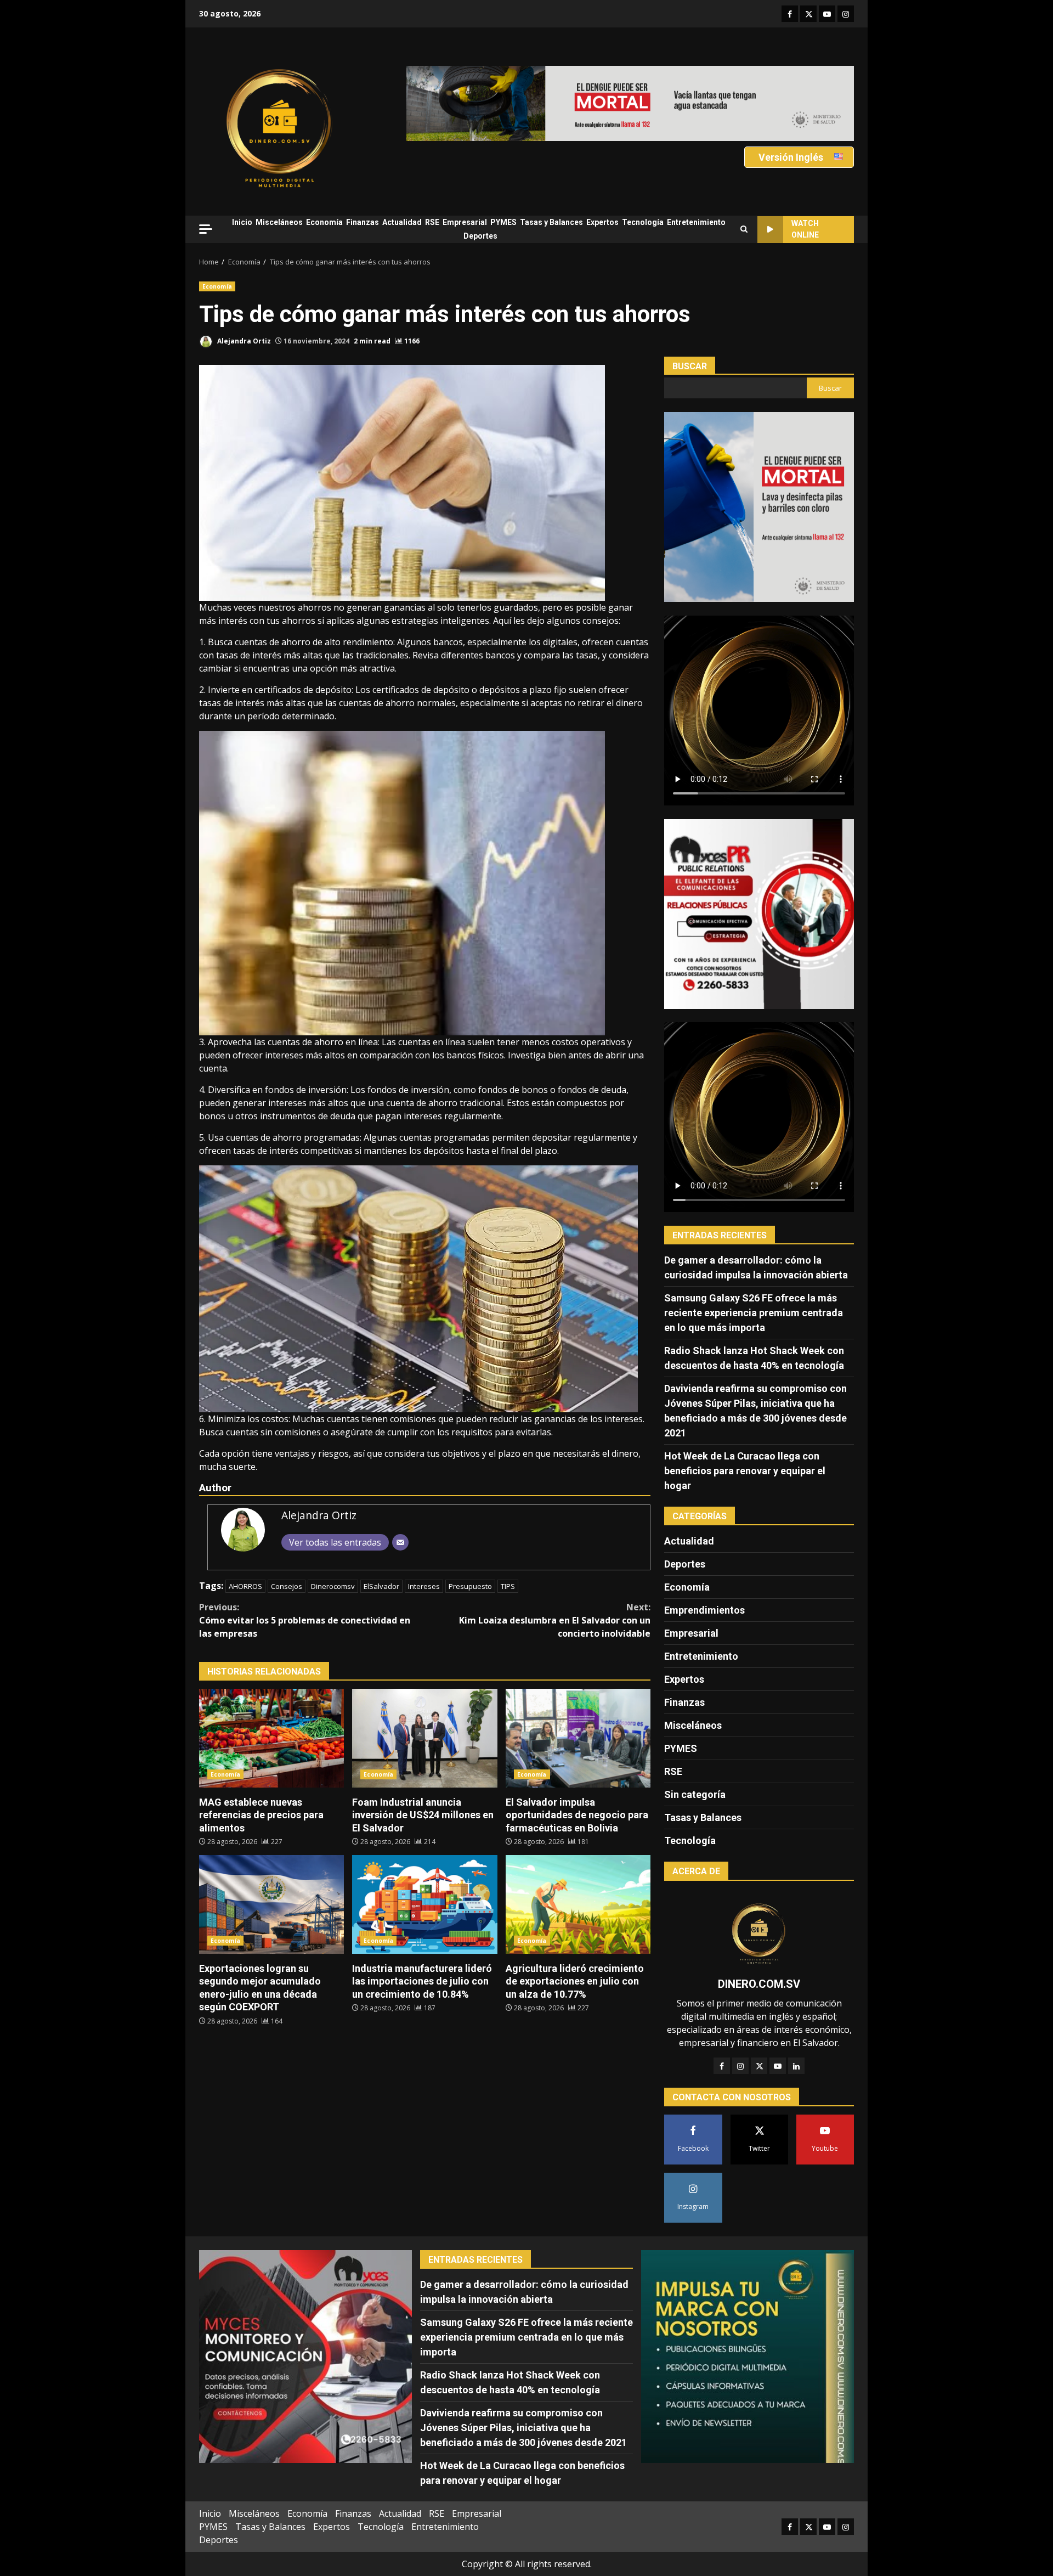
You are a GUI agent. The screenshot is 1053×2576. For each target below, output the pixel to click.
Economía (324, 222)
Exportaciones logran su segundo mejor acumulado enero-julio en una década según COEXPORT (271, 1904)
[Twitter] (759, 2066)
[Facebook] (722, 2066)
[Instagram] (740, 2066)
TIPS (508, 1586)
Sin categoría (695, 1794)
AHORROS (245, 1586)
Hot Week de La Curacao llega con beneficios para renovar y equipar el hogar (745, 1471)
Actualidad (402, 222)
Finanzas (363, 222)
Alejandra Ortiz (243, 341)
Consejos (287, 1586)
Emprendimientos (704, 1610)
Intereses (424, 1586)
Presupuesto (470, 1586)
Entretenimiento (696, 222)
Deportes (480, 236)
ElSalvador (381, 1586)
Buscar (690, 366)
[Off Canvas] (206, 229)
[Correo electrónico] (400, 1542)
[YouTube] (778, 2066)
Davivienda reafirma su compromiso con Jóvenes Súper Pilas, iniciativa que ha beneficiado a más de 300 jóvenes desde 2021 (523, 2428)
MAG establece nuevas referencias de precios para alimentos (271, 1738)
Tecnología (643, 222)
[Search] (744, 229)
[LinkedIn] (796, 2066)
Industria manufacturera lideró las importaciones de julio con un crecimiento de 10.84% (424, 1904)
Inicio (242, 222)
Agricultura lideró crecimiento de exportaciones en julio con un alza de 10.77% (578, 1904)
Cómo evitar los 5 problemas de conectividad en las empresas (305, 1620)
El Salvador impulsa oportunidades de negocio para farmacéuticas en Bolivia (578, 1738)
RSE (432, 222)
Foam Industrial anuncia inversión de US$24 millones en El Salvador (424, 1738)
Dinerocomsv (333, 1586)
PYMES (503, 222)
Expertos (602, 222)
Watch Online (805, 229)
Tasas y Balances (551, 222)
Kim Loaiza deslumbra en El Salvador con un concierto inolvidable (555, 1620)
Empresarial (465, 222)
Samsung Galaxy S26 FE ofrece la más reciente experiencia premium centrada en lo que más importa (754, 1313)
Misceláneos (279, 222)
